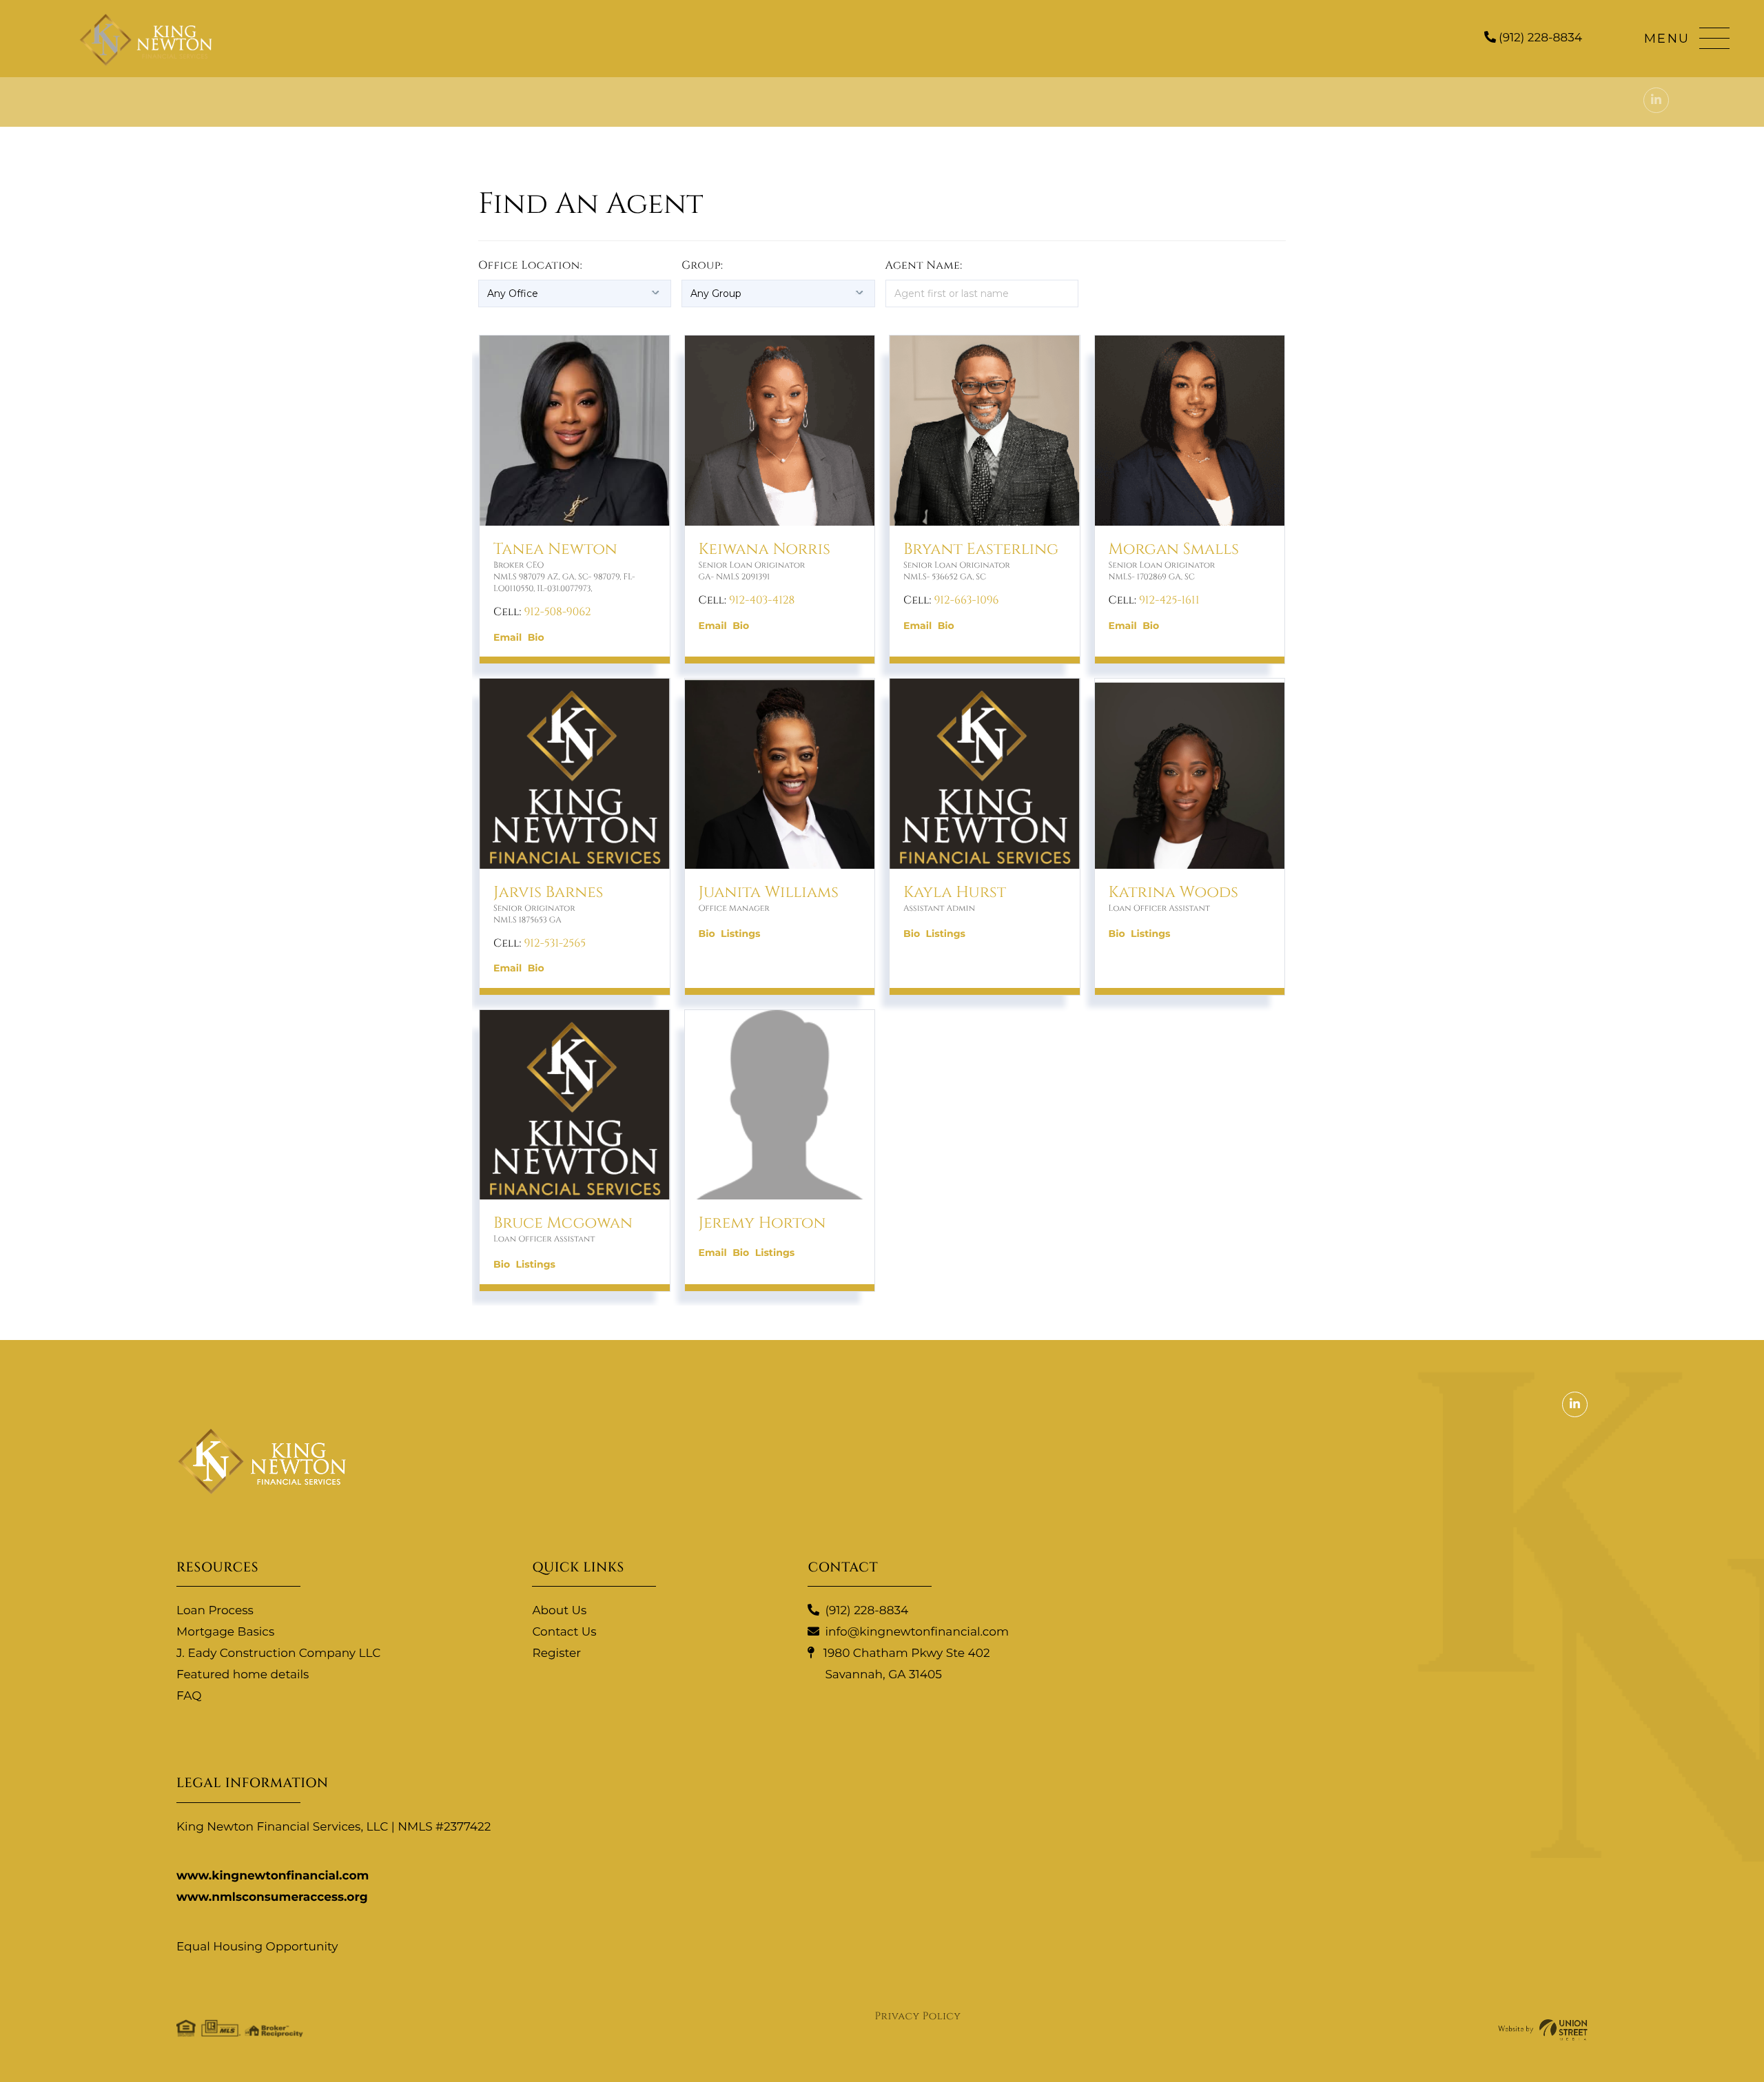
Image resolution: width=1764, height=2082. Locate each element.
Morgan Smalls (1174, 549)
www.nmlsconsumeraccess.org (272, 1897)
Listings (740, 934)
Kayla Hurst (955, 893)
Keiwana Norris (765, 549)
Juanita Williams (769, 893)
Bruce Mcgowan (563, 1223)
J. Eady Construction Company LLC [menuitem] (278, 1653)
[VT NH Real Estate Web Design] (1543, 2030)
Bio (536, 637)
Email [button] (507, 637)
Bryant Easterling (981, 549)
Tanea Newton (555, 549)
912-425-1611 (1169, 600)
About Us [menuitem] (559, 1611)
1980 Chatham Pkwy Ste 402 (905, 1664)
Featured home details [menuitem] (243, 1675)
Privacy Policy (918, 2016)
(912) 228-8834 (1539, 38)
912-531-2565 (555, 943)
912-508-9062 (557, 612)
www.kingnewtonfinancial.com (273, 1876)
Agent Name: (924, 265)
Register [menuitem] (556, 1653)
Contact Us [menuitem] (564, 1632)
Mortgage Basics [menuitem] (225, 1632)
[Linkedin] (1656, 100)
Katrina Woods (1173, 893)
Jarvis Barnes (548, 893)
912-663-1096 (966, 600)
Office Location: (530, 265)
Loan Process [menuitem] (215, 1611)
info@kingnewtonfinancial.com (917, 1632)
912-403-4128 (762, 600)
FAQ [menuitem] (189, 1696)
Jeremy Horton (762, 1223)
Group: (702, 265)
